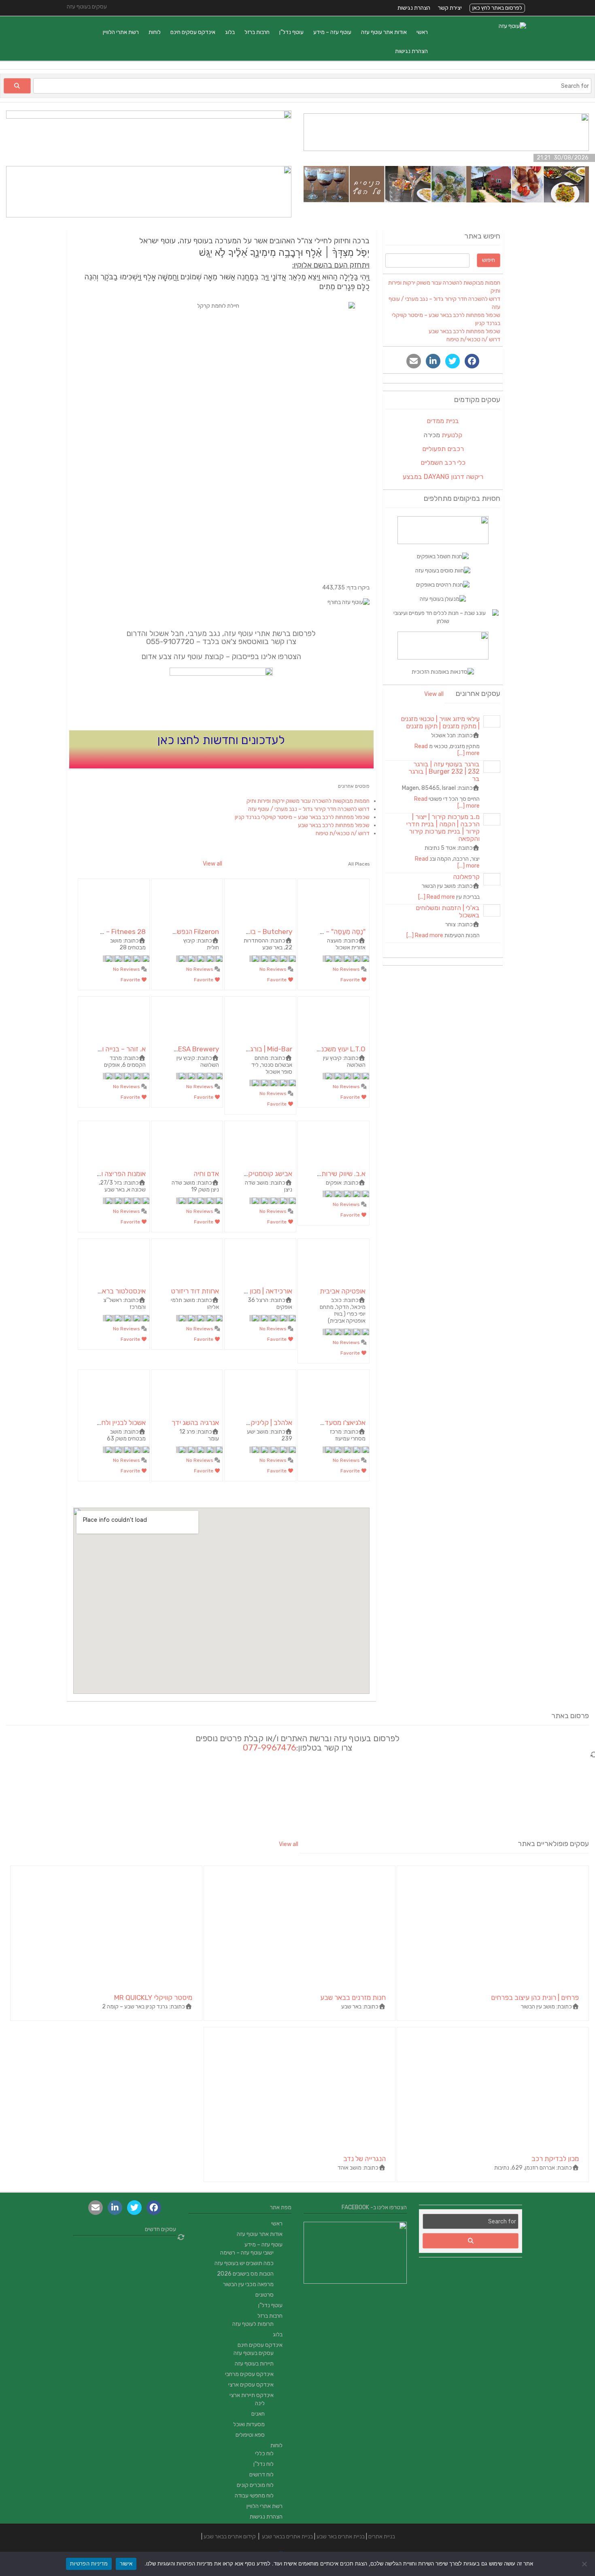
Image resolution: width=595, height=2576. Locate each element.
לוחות (155, 32)
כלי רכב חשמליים (443, 463)
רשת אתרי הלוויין (121, 32)
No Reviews (347, 969)
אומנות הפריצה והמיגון (115, 1174)
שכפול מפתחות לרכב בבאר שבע (334, 825)
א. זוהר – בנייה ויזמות (117, 1049)
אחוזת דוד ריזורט (195, 1291)
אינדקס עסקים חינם (193, 32)
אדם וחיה (206, 1174)
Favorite (351, 980)
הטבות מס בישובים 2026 (245, 2274)
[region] (228, 602)
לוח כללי (264, 2454)
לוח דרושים (261, 2475)
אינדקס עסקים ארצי (251, 2385)
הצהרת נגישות (414, 8)
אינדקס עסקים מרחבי (249, 2374)
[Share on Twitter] (453, 361)
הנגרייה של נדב (364, 2159)
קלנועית (452, 435)
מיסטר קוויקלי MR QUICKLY (153, 1997)
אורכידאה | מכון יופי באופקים (253, 1291)
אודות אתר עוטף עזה (384, 32)
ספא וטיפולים (250, 2435)
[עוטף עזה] (512, 26)
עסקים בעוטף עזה (254, 2353)
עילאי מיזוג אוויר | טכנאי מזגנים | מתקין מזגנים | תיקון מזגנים (440, 722)
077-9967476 (270, 1747)
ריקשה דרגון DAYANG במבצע (443, 477)
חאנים (258, 2414)
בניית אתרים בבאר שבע (287, 2537)
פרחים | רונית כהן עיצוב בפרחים (535, 1997)
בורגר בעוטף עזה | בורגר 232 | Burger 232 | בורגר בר (444, 771)
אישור (126, 2563)
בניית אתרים (382, 2537)
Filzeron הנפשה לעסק (187, 932)
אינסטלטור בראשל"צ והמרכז (106, 1291)
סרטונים (265, 2295)
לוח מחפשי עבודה (254, 2496)
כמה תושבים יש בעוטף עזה (244, 2263)
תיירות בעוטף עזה (254, 2364)
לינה (260, 2403)
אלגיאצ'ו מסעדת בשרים (333, 1423)
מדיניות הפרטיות (89, 2563)
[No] (585, 2564)
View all (212, 864)
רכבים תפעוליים (443, 449)
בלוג (230, 32)
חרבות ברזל (257, 32)
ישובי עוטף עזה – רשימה (247, 2253)
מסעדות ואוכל (249, 2424)
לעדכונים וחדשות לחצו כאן (221, 740)
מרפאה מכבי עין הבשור (248, 2284)
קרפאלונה (466, 877)
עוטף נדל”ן (291, 32)
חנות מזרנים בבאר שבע (353, 1997)
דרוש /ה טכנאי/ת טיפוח (343, 833)
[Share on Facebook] (472, 361)
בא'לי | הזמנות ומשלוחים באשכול (448, 911)
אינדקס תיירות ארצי (252, 2395)
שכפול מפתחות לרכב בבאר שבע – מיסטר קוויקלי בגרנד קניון (302, 817)
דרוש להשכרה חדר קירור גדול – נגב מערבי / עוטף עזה (309, 809)
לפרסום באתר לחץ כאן (497, 8)
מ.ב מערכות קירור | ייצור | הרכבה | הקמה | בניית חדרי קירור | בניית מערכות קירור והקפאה (443, 828)
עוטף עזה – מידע (332, 32)
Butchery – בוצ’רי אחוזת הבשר (248, 932)
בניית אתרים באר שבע (341, 2537)
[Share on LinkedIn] (433, 361)
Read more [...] (437, 897)
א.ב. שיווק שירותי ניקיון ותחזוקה (322, 1174)
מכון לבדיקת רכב (555, 2159)
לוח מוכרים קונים (255, 2485)
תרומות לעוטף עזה (253, 2324)
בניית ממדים (443, 421)
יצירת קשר (450, 8)
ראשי (422, 32)
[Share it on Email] (414, 361)
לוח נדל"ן (263, 2464)
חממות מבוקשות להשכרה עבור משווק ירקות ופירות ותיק (308, 801)
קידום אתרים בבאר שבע (230, 2537)
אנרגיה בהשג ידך (195, 1423)
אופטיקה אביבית (343, 1291)
